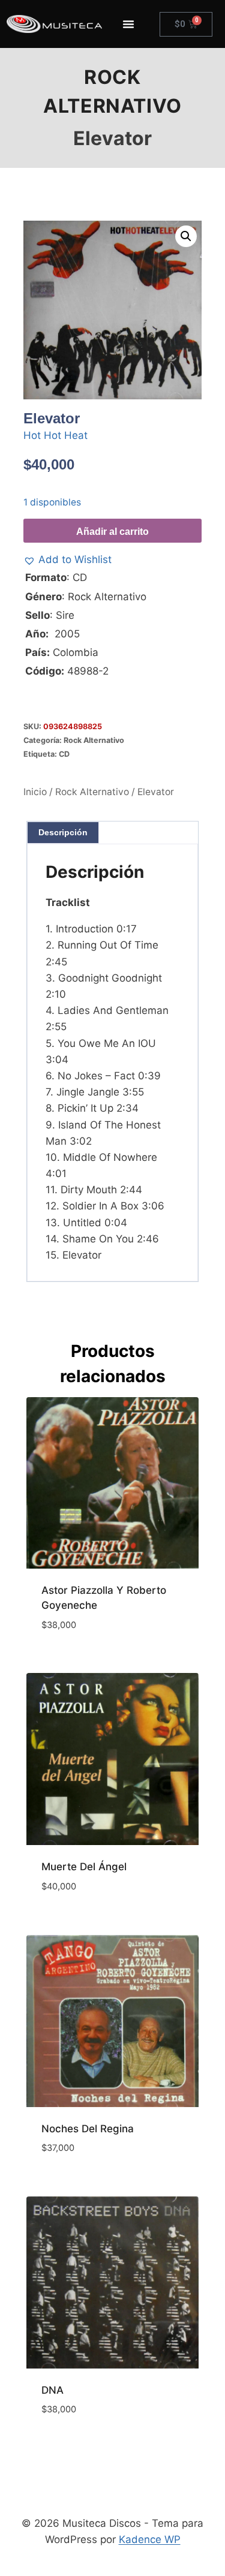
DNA (52, 2390)
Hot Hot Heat (55, 435)
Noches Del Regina (88, 2129)
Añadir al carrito (112, 532)
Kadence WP (150, 2539)
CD (64, 754)
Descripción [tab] (63, 832)
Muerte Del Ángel (84, 1867)
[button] (186, 236)
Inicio (35, 792)
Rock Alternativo (94, 740)
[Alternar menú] (128, 24)
